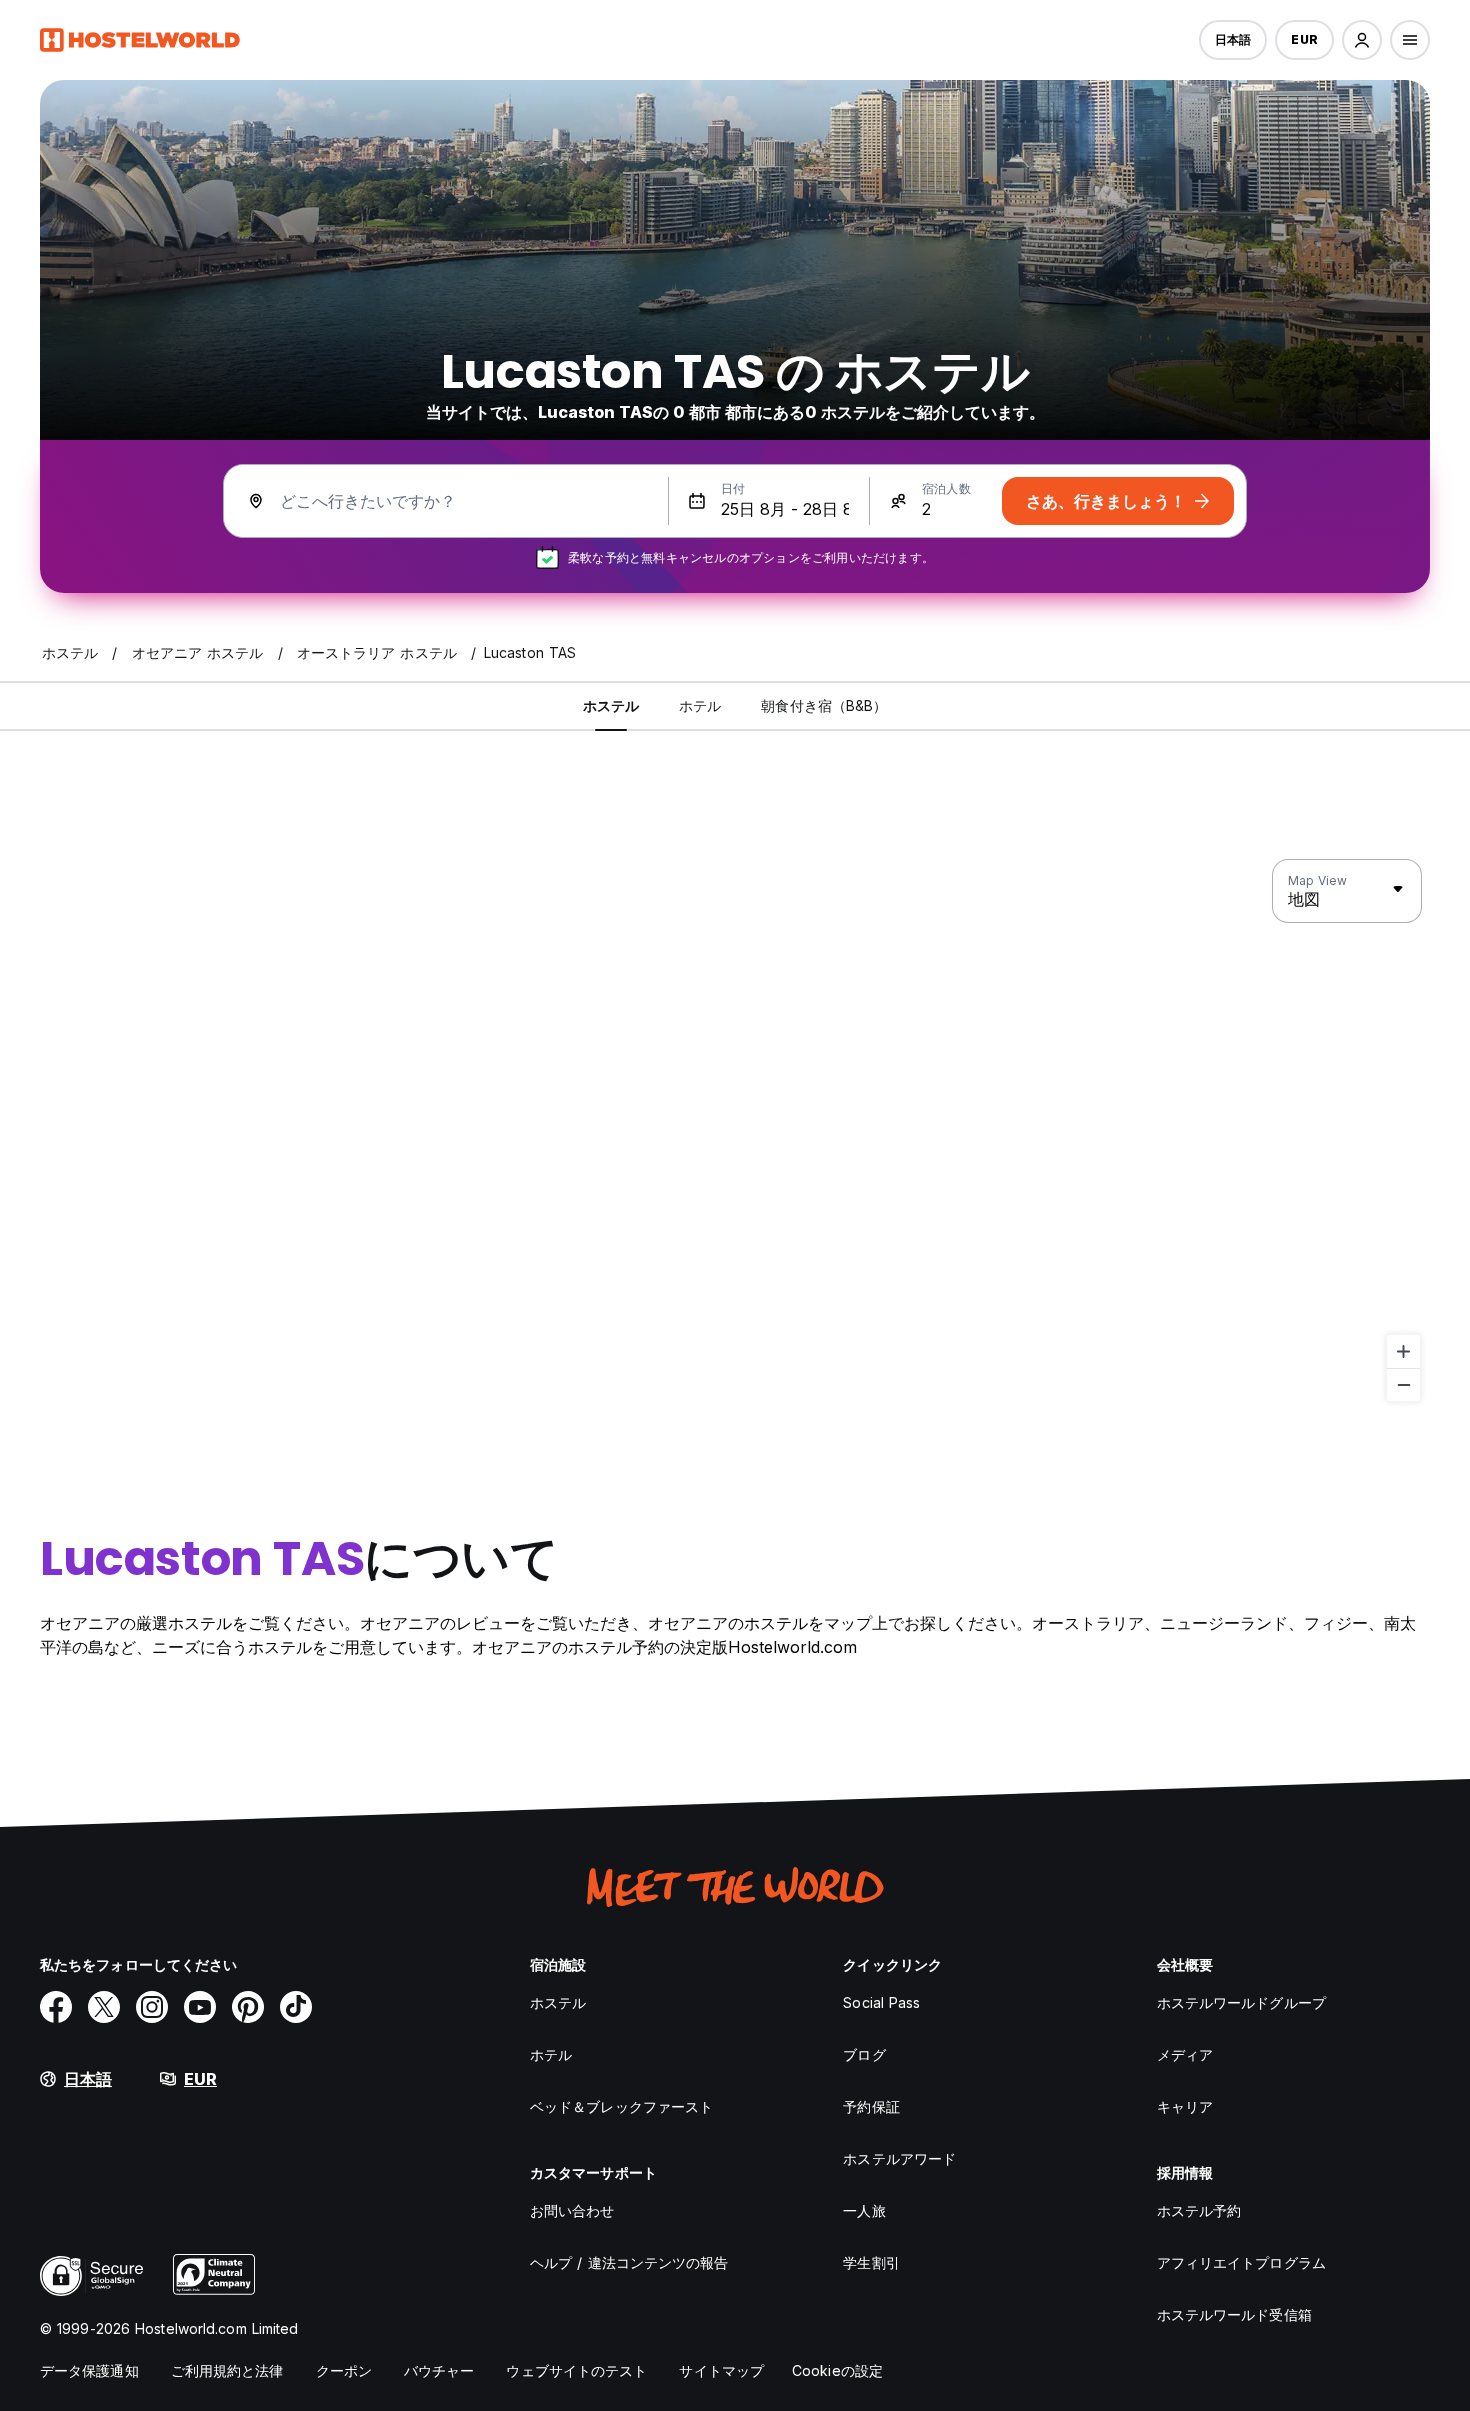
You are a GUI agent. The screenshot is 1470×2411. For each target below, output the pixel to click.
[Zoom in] (1403, 1351)
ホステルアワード (899, 2158)
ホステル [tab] (611, 705)
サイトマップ (721, 2370)
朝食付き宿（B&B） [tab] (824, 705)
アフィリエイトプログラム (1241, 2262)
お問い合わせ (572, 2210)
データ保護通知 (89, 2370)
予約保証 (871, 2106)
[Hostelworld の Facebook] (56, 2007)
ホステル (558, 2002)
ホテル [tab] (700, 705)
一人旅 (864, 2210)
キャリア (1185, 2106)
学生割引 (871, 2262)
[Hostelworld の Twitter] (104, 2007)
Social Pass (881, 2002)
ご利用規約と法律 (227, 2370)
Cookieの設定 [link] (837, 2370)
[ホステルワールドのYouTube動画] (200, 2007)
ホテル (551, 2054)
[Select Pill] (1362, 40)
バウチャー (439, 2370)
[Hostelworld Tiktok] (296, 2007)
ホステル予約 (1199, 2210)
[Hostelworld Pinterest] (248, 2007)
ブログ (864, 2054)
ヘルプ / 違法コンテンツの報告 (629, 2262)
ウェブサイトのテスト (576, 2370)
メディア (1185, 2054)
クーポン (344, 2370)
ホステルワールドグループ (1241, 2002)
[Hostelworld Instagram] (152, 2007)
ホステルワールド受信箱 (1234, 2314)
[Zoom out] (1403, 1384)
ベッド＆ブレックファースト (621, 2106)
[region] (735, 1131)
